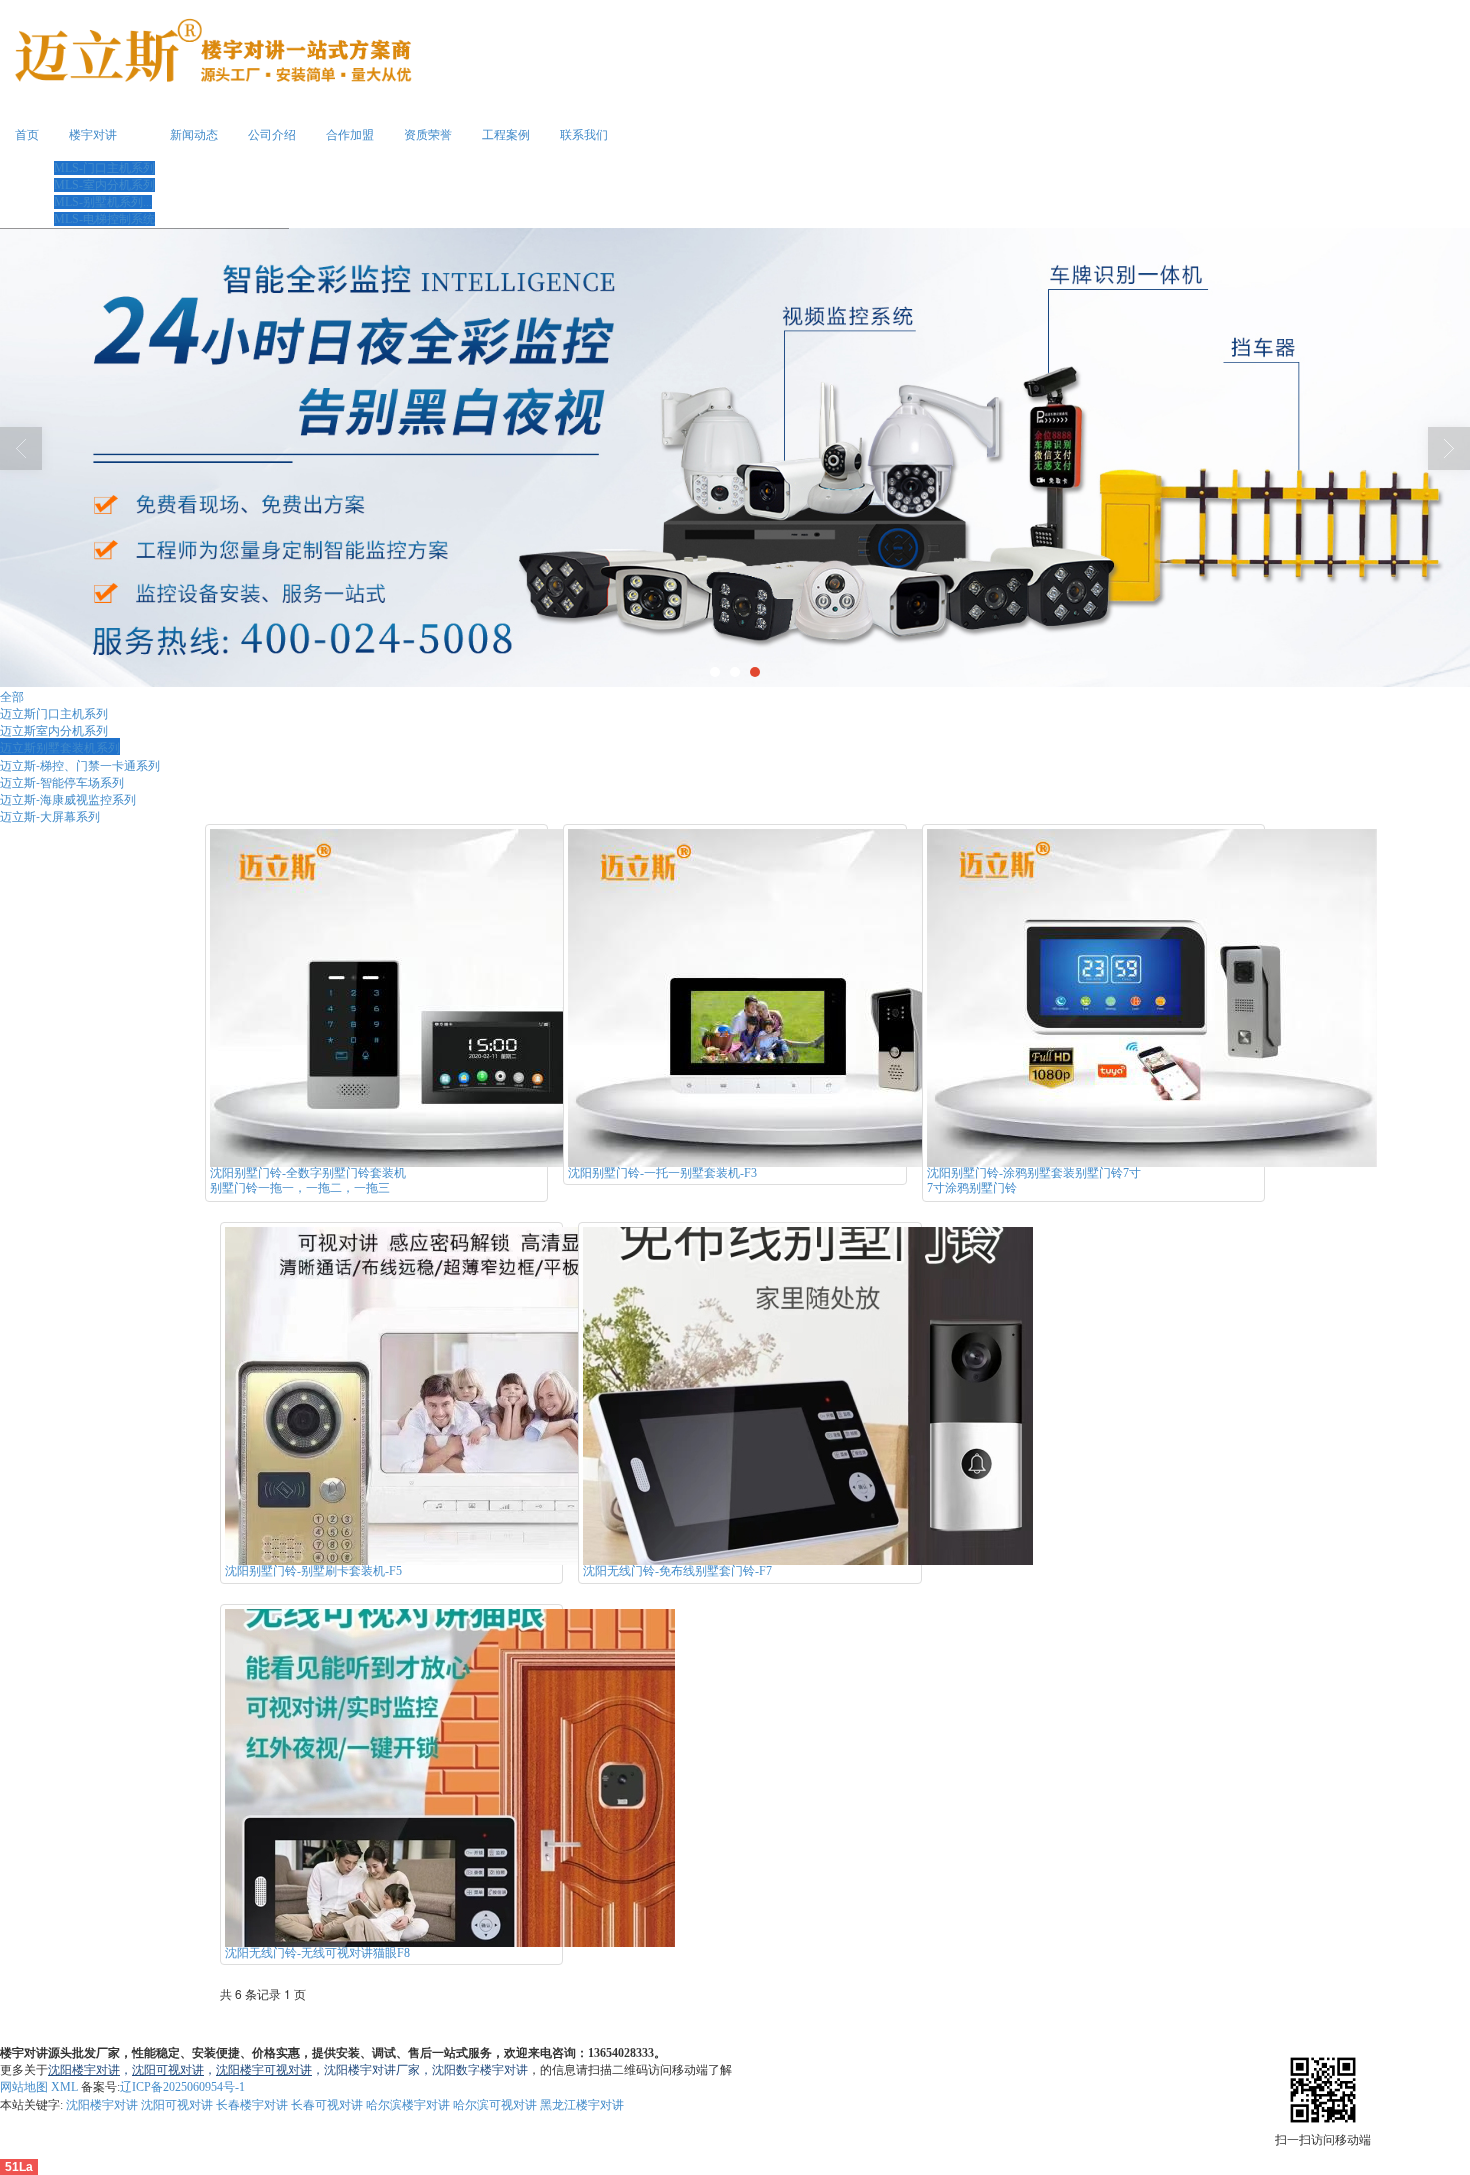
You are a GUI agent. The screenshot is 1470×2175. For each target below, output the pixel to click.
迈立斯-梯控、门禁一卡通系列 (80, 764)
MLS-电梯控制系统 (104, 219)
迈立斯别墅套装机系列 (60, 746)
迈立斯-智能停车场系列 (62, 781)
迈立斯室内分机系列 (54, 729)
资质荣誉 (428, 135)
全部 (12, 695)
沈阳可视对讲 (177, 2105)
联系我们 (584, 135)
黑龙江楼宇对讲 (582, 2105)
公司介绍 (272, 135)
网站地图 (24, 2087)
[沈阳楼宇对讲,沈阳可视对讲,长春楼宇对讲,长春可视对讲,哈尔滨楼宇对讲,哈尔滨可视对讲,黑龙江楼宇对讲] (735, 457)
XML (64, 2087)
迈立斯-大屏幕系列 (50, 815)
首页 (27, 135)
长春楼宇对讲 (252, 2105)
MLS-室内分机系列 (104, 185)
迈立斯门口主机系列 (54, 712)
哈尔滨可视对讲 (495, 2105)
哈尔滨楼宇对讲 (408, 2105)
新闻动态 (194, 135)
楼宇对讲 (93, 135)
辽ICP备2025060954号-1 (182, 2087)
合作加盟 (350, 135)
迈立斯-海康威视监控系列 (68, 798)
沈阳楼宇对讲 (102, 2105)
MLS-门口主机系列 (104, 168)
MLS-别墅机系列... (103, 202)
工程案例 (506, 135)
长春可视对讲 (327, 2105)
